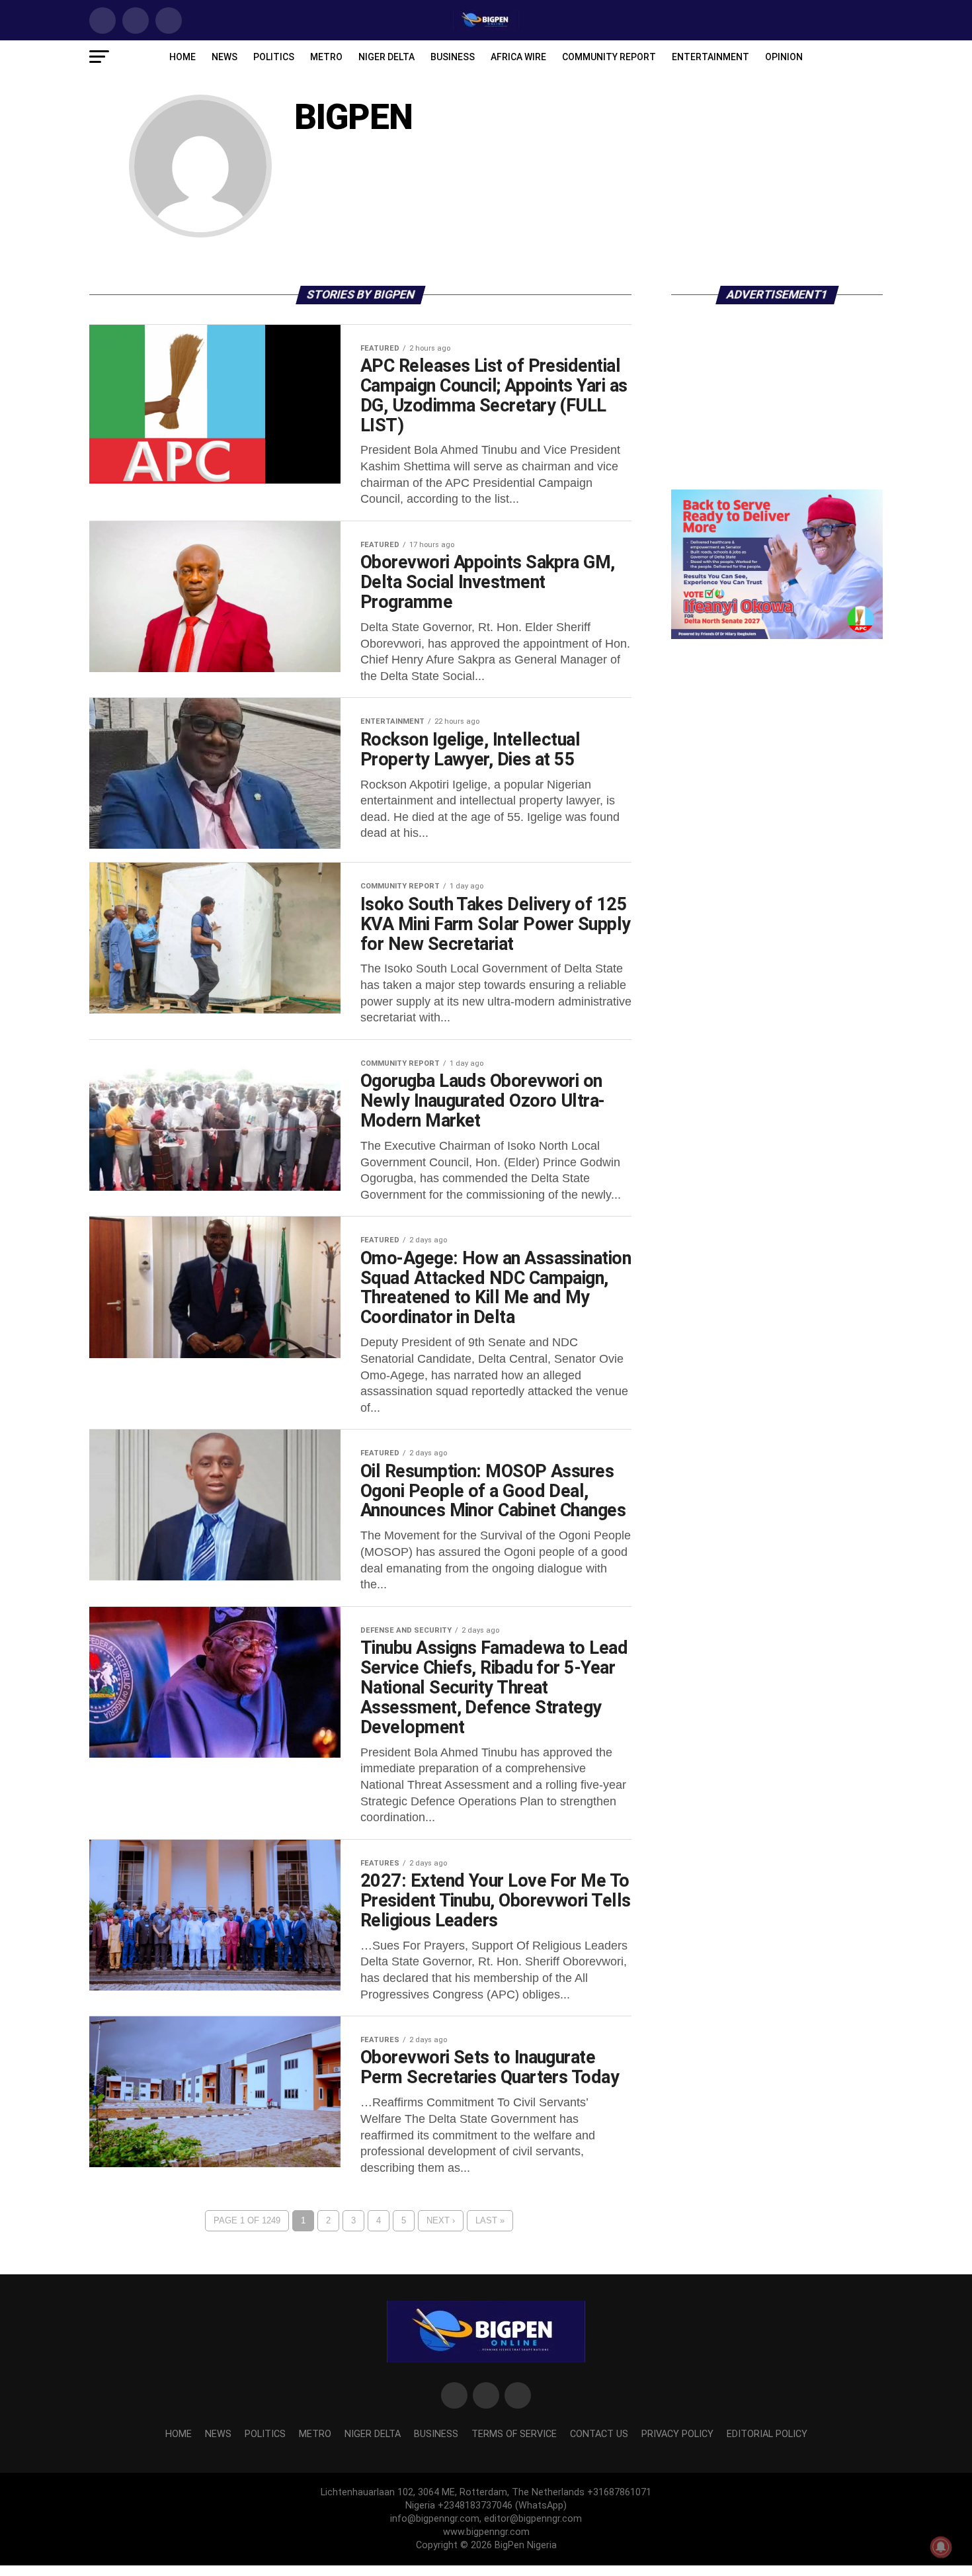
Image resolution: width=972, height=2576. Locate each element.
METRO (326, 57)
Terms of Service (514, 2434)
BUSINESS (453, 57)
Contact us (599, 2434)
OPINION (784, 57)
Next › (441, 2220)
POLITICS (274, 57)
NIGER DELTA (386, 57)
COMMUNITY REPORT (609, 57)
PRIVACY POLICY (677, 2434)
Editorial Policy (767, 2434)
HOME (182, 57)
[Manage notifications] (941, 2547)
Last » (490, 2220)
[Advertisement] (777, 407)
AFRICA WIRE (518, 57)
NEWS (224, 57)
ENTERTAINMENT (710, 57)
